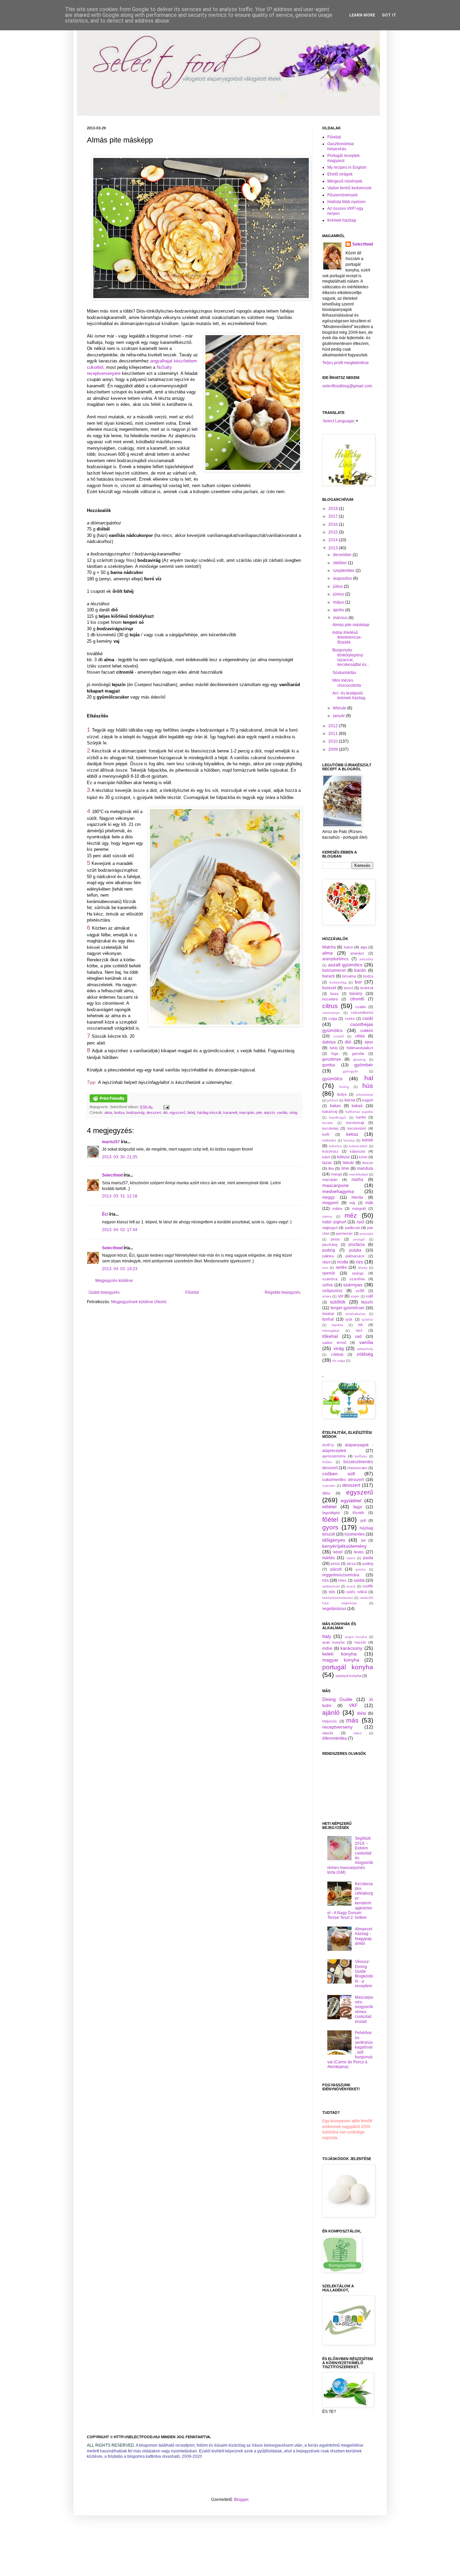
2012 (334, 726)
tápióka (337, 1325)
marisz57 (111, 1142)
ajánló (331, 1713)
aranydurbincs (335, 959)
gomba (329, 1065)
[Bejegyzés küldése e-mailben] (166, 1107)
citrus (330, 1006)
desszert (154, 1113)
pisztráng (330, 1245)
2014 (334, 540)
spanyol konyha (348, 1676)
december (343, 555)
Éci (105, 1214)
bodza (119, 1113)
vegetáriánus (334, 1609)
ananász (357, 953)
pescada (366, 1234)
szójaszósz (332, 1291)
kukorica (335, 1146)
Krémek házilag (342, 220)
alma (108, 1113)
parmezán (344, 1233)
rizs (359, 1262)
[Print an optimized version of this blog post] (108, 1101)
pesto (335, 1239)
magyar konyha (341, 1660)
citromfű (357, 999)
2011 (334, 734)
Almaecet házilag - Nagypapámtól (364, 1936)
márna (327, 1216)
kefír (326, 1134)
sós (332, 1592)
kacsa (350, 1100)
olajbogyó (330, 1228)
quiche (360, 1569)
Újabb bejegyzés (104, 1292)
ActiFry (328, 1445)
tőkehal (330, 1336)
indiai (327, 1648)
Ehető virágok (340, 174)
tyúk (349, 1319)
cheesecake (357, 1468)
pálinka (328, 1256)
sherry (363, 1268)
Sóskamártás (344, 673)
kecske (328, 1123)
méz (351, 1215)
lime (345, 1168)
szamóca (330, 1279)
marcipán (247, 1113)
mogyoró (330, 1203)
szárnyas (353, 1285)
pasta (368, 1558)
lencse (368, 1163)
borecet (329, 988)
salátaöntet (331, 1586)
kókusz (343, 1157)
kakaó (357, 1106)
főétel (330, 1520)
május (339, 602)
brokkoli (367, 988)
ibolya (342, 1094)
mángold (359, 1209)
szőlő (360, 1291)
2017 (334, 516)
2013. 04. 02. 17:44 (120, 1230)
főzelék (358, 1513)
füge (335, 1054)
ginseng (359, 1059)
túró (359, 1330)
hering (344, 1087)
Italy (327, 1636)
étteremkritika (335, 1738)
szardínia (357, 1279)
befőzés (361, 1456)
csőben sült (339, 1474)
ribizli (326, 1262)
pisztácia (357, 1245)
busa (334, 994)
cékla (360, 1036)
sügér (355, 1296)
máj (352, 1203)
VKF (353, 1705)
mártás (328, 1558)
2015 (334, 532)
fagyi (358, 1507)
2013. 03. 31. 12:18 (120, 1196)
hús (368, 1086)
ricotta (343, 1262)
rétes (342, 1580)
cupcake (329, 1486)
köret (338, 1552)
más (352, 1720)
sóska (327, 1296)
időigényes (334, 1540)
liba (331, 1168)
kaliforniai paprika (359, 1112)
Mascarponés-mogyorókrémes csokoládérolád (364, 2009)
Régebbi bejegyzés (283, 1292)
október (340, 563)
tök (360, 1325)
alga (364, 947)
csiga (333, 1019)
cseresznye (331, 1013)
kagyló (368, 1100)
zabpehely (365, 1349)
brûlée (327, 1462)
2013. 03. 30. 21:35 (120, 1157)
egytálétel (351, 1501)
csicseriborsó (362, 1012)
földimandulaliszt (360, 1048)
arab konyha (333, 1642)
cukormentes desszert (343, 1480)
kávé (326, 1157)
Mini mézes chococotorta (347, 683)
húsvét (360, 1642)
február (340, 708)
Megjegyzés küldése (114, 1281)
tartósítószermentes (338, 1598)
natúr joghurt (334, 1222)
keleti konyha (339, 1654)
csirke (350, 1019)
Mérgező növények (345, 181)
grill (363, 1520)
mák (369, 1203)
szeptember (344, 571)
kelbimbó (329, 1140)
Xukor (348, 947)
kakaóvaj (330, 1112)
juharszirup (365, 1094)
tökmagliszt (331, 1331)
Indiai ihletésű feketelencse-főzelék (347, 637)
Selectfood (112, 1175)
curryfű (339, 1036)
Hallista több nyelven (347, 202)
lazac (327, 1163)
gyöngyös (350, 1071)
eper (369, 1042)
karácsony (351, 1648)
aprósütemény (334, 1456)
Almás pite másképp (351, 625)
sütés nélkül (356, 1592)
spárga (358, 1273)
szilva (327, 1285)
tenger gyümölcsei (348, 1308)
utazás (328, 1733)
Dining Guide (337, 1699)
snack (351, 1586)
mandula (365, 1168)
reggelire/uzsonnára (341, 1575)
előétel (329, 1507)
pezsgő (359, 1239)
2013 (334, 548)
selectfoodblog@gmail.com (347, 386)
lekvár (348, 1163)
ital (363, 1540)
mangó (337, 1174)
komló (368, 1140)
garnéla (358, 1054)
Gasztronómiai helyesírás (341, 146)
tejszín (269, 1113)
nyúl (360, 1222)
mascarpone (336, 1185)
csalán (361, 1007)
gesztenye (332, 1059)
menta (357, 1197)
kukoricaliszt (358, 1146)
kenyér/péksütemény (344, 1546)
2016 (334, 524)
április (339, 610)
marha (357, 1180)
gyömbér (364, 1065)
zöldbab (337, 1354)
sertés (341, 1267)
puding (329, 1250)
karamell (230, 1113)
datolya (329, 1042)
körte (363, 1157)
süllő (369, 1296)
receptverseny (337, 1727)
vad (358, 1337)
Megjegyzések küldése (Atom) (139, 1302)
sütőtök (338, 1302)
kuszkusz (330, 1151)
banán (360, 970)
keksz (352, 1134)
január (339, 716)
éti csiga (339, 1361)
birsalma (349, 976)
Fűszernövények (342, 195)
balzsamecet (334, 970)
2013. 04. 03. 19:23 (120, 1269)
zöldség (365, 1354)
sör (341, 1296)
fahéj (191, 1113)
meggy (328, 1197)
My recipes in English (347, 167)
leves (359, 1552)
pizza (351, 1564)
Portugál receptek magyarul (343, 158)
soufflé (368, 1586)
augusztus (343, 578)
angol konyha (356, 1637)
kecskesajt (355, 1123)
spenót (328, 1273)
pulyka (355, 1250)
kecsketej (330, 1128)
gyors (330, 1527)
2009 (334, 749)
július (338, 586)
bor (358, 982)
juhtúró (333, 1100)
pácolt (336, 1569)
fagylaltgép (331, 1513)
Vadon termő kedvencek (349, 188)
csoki (368, 1018)
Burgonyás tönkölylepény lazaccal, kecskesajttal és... (351, 657)
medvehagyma (338, 1191)
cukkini (367, 1031)
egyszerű (177, 1113)
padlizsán (353, 1228)
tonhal (328, 1319)
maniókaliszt (359, 1174)
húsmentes (355, 1534)
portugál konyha (348, 1667)
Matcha (329, 947)
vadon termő (334, 1343)
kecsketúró (357, 1128)
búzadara (330, 999)
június (339, 594)
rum (325, 1268)
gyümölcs (332, 1078)
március (341, 618)
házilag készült (209, 1113)
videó (357, 1733)
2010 (334, 741)
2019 (334, 509)
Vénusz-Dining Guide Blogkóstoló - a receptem (364, 1974)
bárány (356, 994)
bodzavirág (135, 1113)
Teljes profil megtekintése (346, 363)
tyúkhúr (367, 1319)
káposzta (357, 1151)
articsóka (366, 959)
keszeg (349, 1140)
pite (259, 1113)
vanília (282, 1113)
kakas (335, 1106)
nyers (351, 1558)
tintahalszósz (356, 1314)
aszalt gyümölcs (345, 965)
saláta (359, 1580)
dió (165, 1113)
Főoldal (192, 1292)
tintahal (328, 1314)
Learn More (362, 15)
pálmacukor (355, 1256)
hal (369, 1078)
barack (328, 976)
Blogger (241, 2500)
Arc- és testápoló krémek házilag (349, 696)
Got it (389, 15)
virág (293, 1113)
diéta (326, 1493)
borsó (349, 988)
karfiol (361, 1117)
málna (337, 1209)
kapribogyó (338, 1117)
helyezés (330, 1721)
